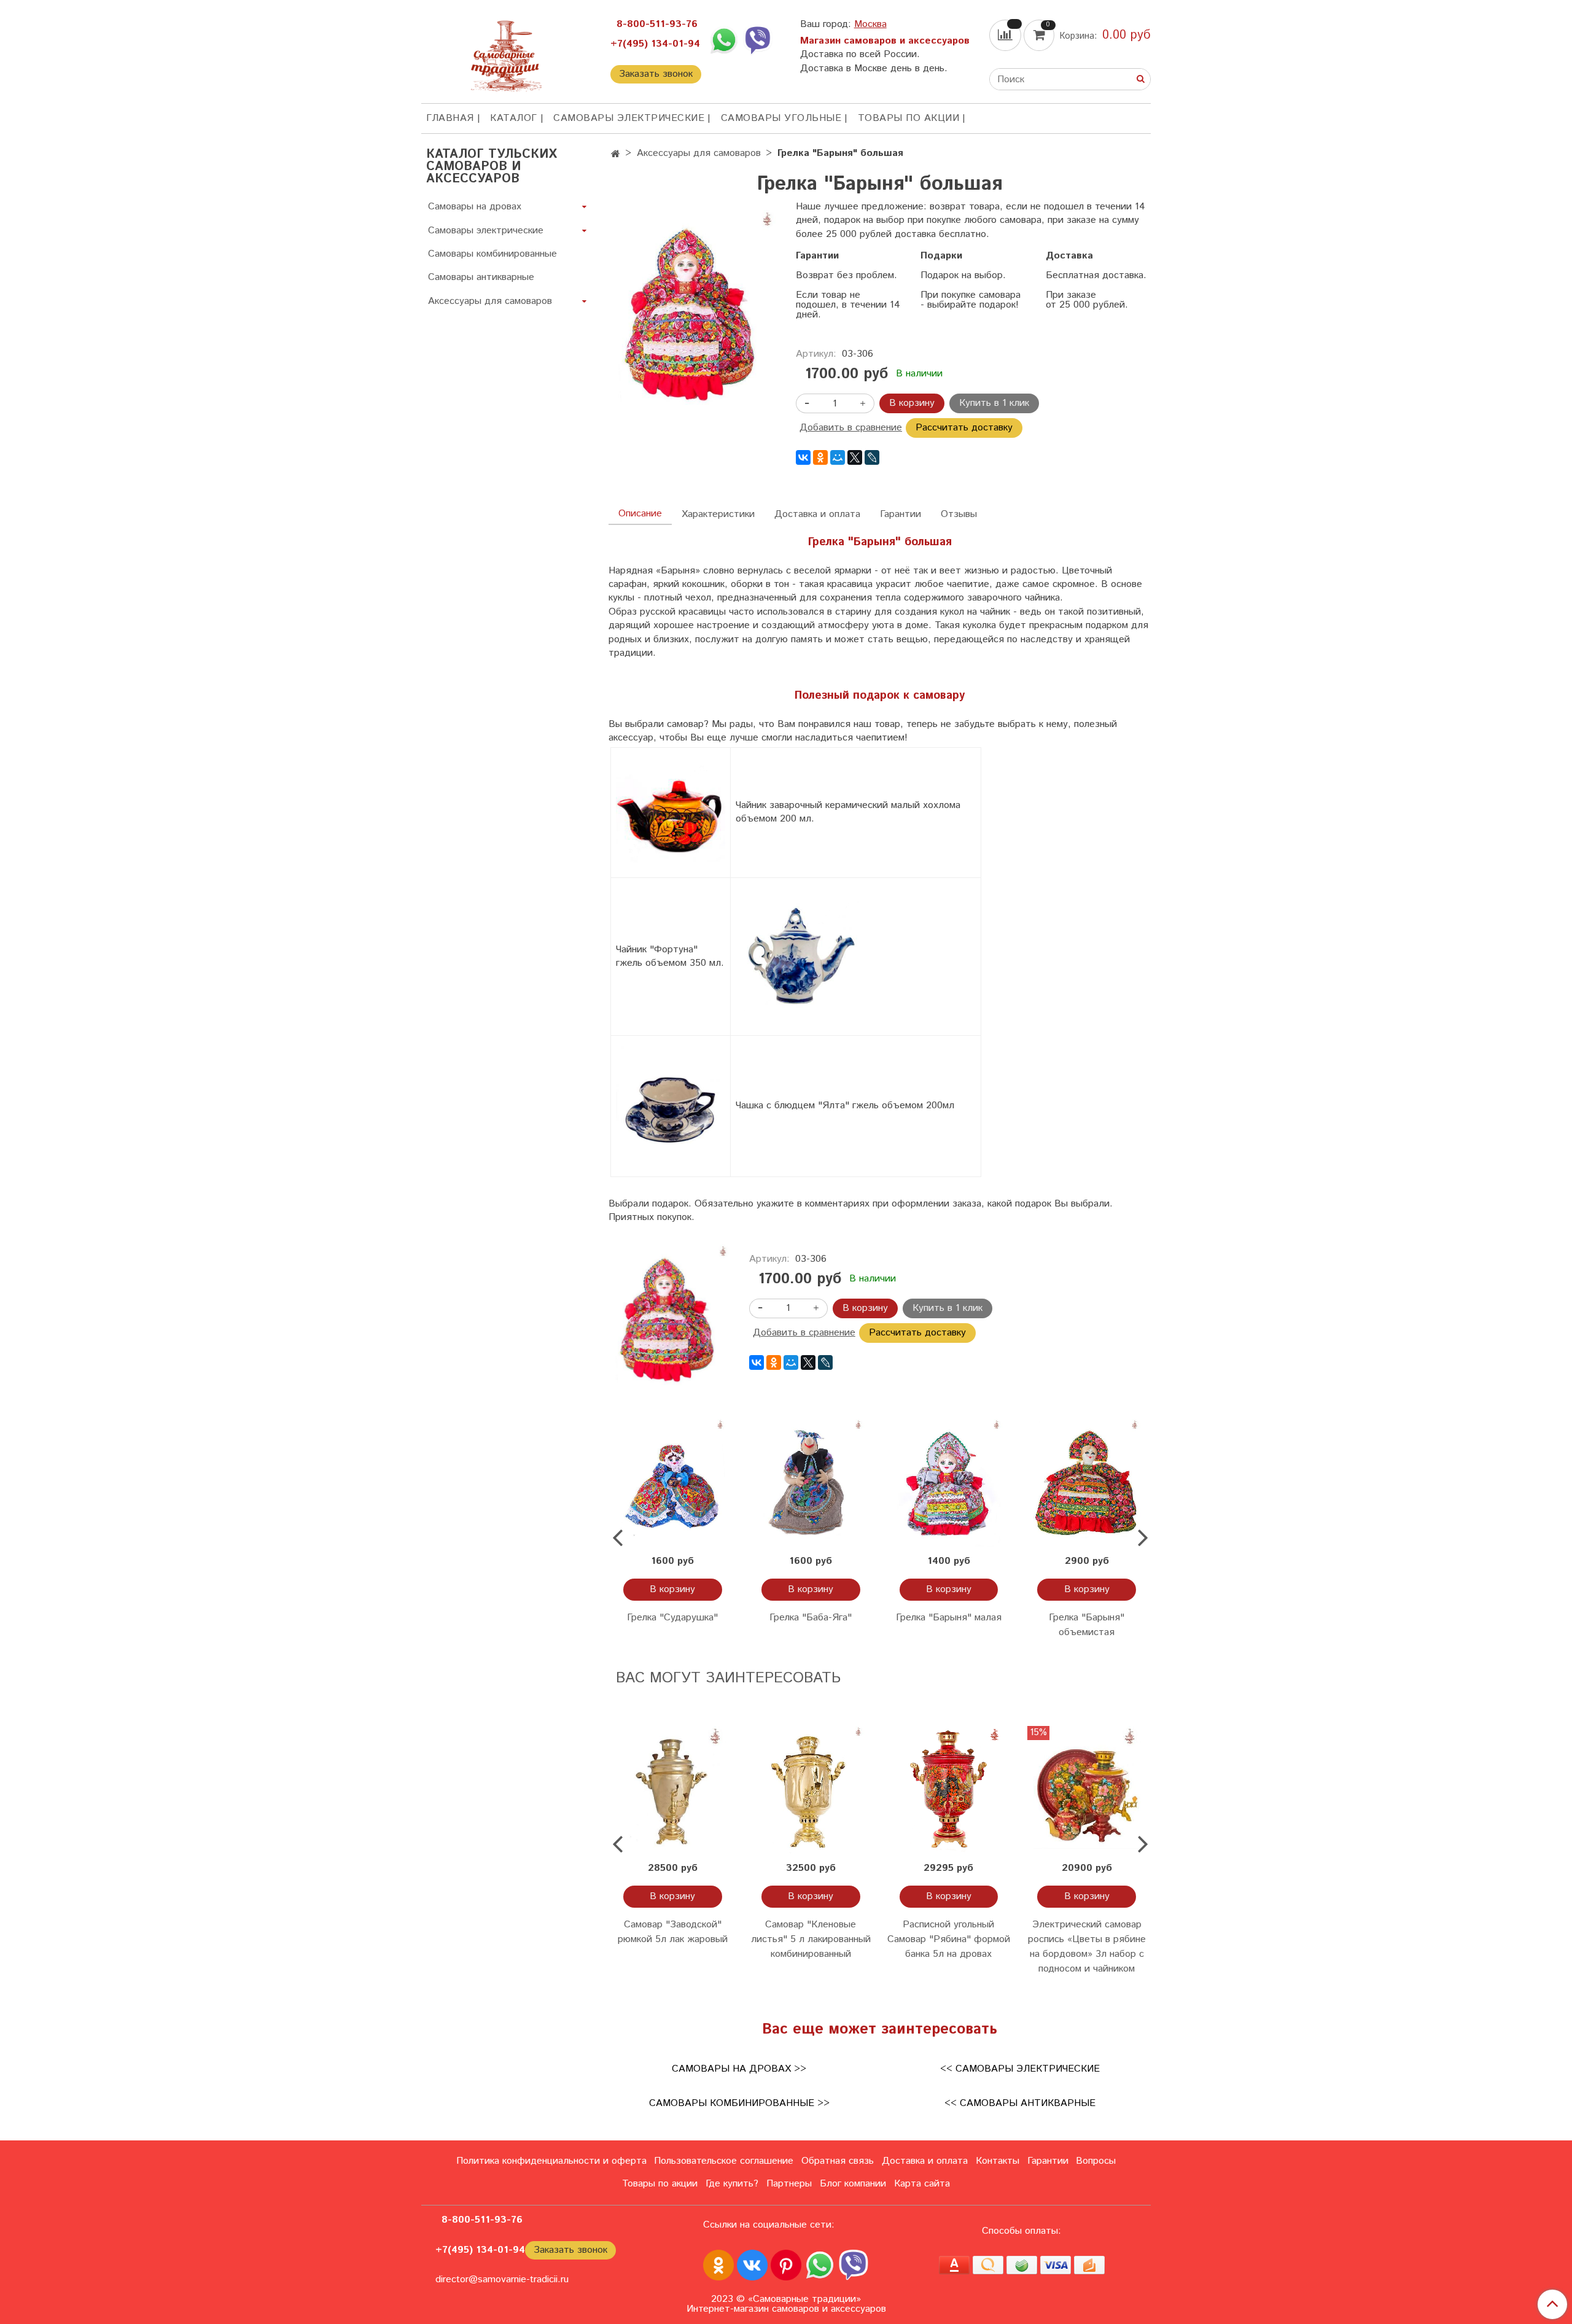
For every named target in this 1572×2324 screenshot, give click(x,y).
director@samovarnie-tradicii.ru (502, 2279)
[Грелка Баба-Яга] (811, 1483)
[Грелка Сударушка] (673, 1483)
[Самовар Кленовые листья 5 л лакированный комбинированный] (811, 1790)
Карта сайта (922, 2184)
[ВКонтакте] (803, 457)
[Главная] (616, 154)
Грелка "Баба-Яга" (811, 1618)
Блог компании (853, 2184)
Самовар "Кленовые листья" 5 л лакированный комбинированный (811, 1939)
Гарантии (901, 514)
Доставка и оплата (817, 514)
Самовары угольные (781, 118)
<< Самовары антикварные (1020, 2103)
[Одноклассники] (820, 457)
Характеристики (718, 514)
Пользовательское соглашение (724, 2161)
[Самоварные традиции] (506, 54)
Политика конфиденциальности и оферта (551, 2161)
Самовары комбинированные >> (739, 2103)
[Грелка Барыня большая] (692, 310)
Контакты (998, 2161)
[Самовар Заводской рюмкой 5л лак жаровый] (673, 1790)
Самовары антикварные (481, 277)
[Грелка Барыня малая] (949, 1483)
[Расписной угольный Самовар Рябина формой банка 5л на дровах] (949, 1790)
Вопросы (1096, 2161)
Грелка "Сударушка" (672, 1618)
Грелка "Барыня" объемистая (1087, 1625)
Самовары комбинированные (492, 254)
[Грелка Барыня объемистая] (1087, 1483)
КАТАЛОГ (514, 118)
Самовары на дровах (475, 207)
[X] (855, 457)
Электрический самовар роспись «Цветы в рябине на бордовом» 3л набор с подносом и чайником (1087, 1947)
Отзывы (959, 514)
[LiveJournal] (872, 457)
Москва (870, 24)
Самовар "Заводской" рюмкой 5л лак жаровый (673, 1932)
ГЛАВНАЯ (450, 118)
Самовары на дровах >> (739, 2069)
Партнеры (789, 2184)
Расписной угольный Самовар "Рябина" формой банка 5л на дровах (949, 1939)
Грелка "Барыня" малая (949, 1618)
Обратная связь (838, 2161)
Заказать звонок (656, 74)
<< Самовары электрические (1020, 2069)
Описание (640, 514)
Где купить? (732, 2184)
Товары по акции (909, 118)
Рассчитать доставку (964, 428)
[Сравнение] (1006, 35)
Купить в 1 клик (994, 403)
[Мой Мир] (838, 457)
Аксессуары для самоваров (699, 153)
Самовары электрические (629, 118)
